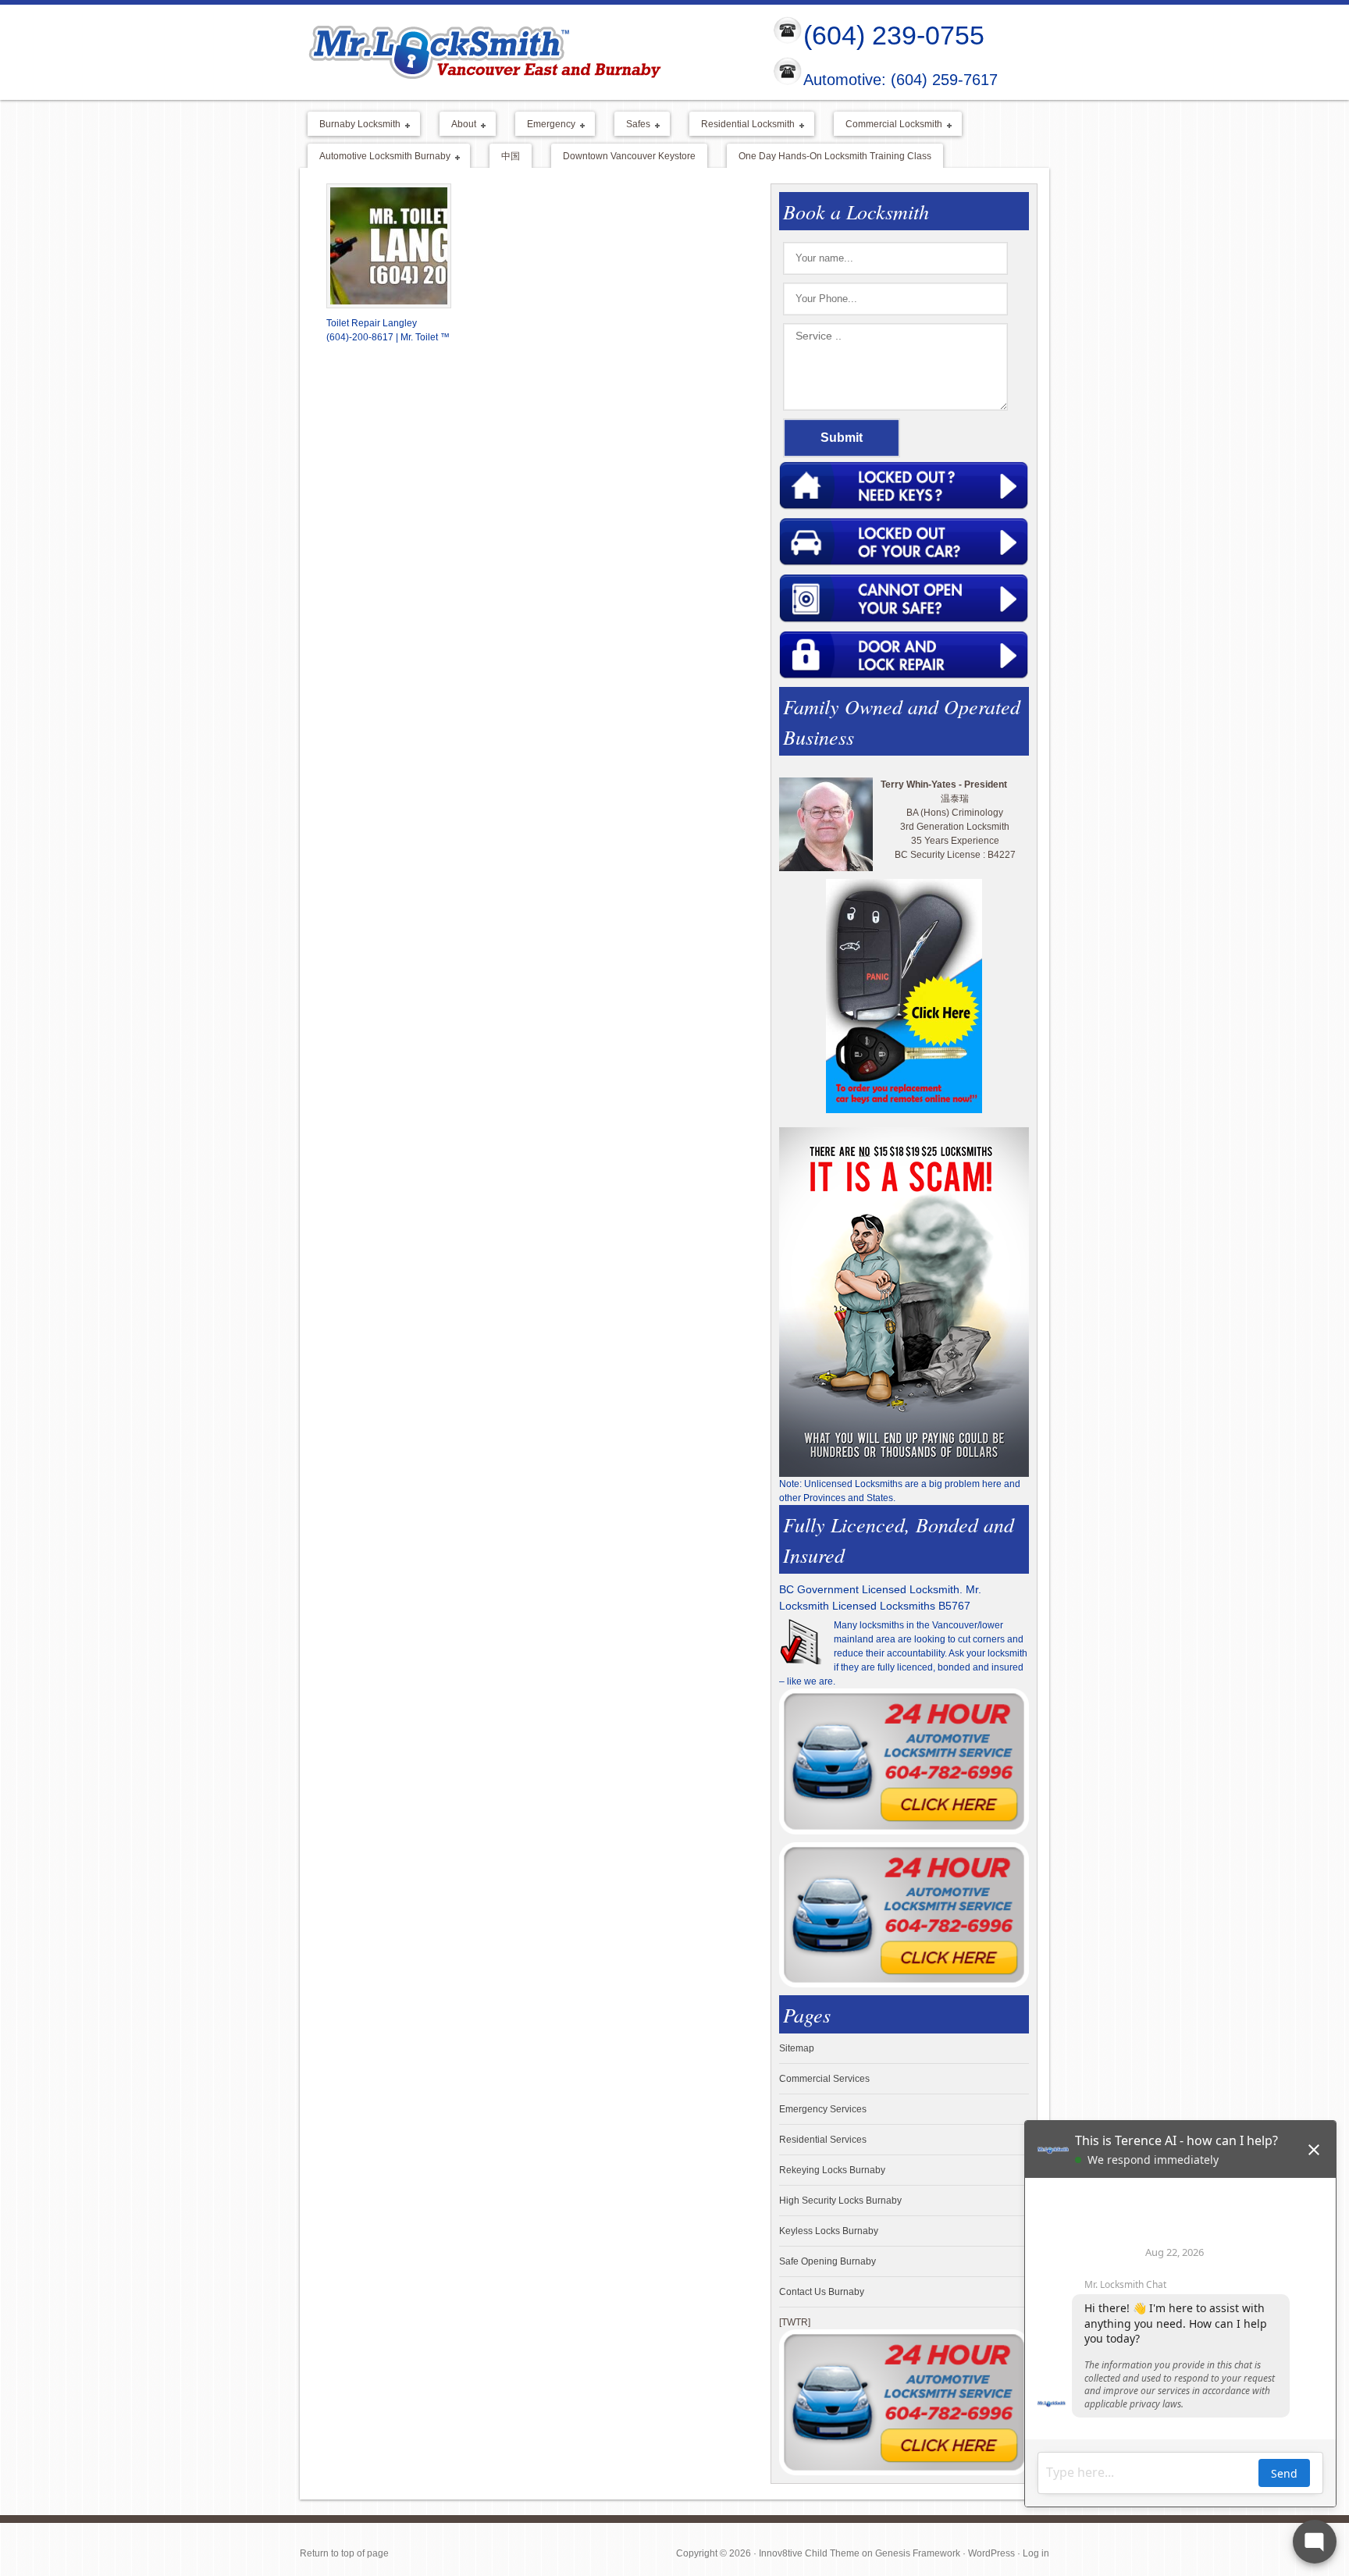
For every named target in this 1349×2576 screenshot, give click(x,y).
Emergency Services (823, 2109)
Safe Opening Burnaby (828, 2261)
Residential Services (823, 2140)
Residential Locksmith (742, 125)
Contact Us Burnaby (822, 2292)
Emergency (545, 125)
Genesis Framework (918, 2553)
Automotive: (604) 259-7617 (901, 80)
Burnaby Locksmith (354, 125)
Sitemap (797, 2048)
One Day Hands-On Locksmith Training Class (835, 156)
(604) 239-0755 (894, 35)
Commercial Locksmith (888, 125)
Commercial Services (824, 2079)
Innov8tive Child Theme (809, 2553)
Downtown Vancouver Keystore (629, 156)
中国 (511, 156)
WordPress (991, 2553)
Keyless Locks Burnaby (829, 2231)
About (458, 125)
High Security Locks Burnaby (840, 2201)
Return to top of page (344, 2553)
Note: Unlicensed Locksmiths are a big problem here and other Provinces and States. (900, 1491)
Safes (632, 125)
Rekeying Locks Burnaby (832, 2170)
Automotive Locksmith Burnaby (379, 157)
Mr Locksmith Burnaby (523, 52)
